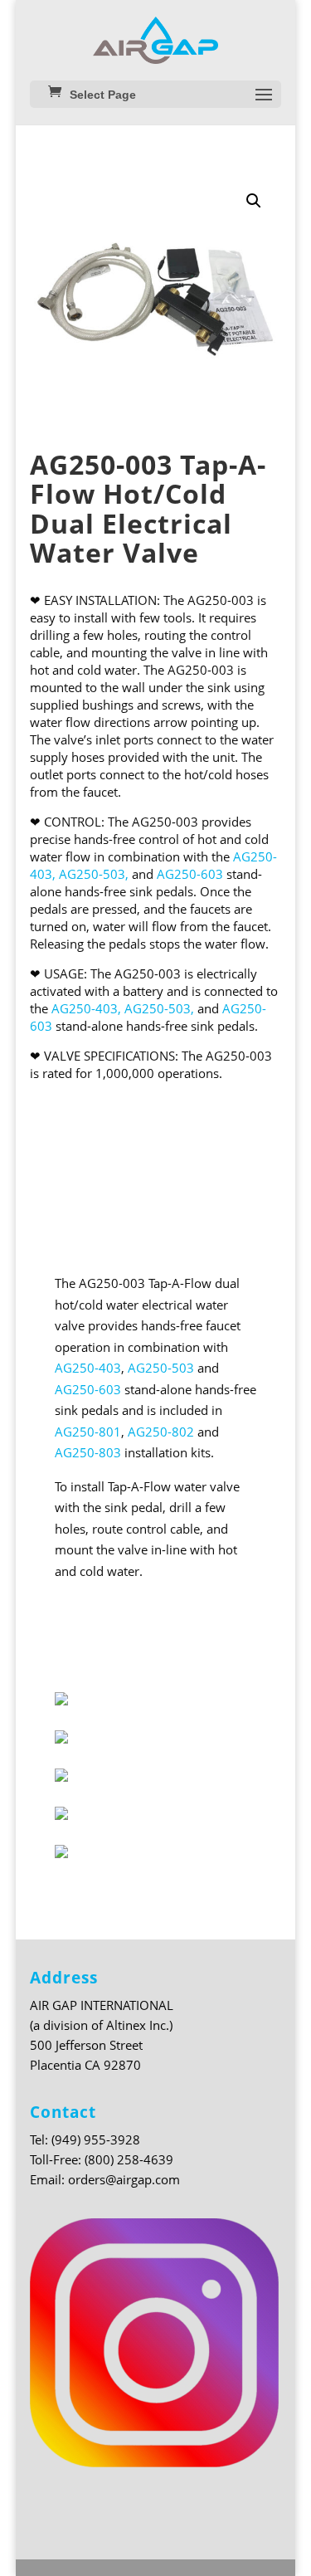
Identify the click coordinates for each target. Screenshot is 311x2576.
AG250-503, (94, 874)
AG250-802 (161, 1432)
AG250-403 (88, 1368)
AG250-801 (88, 1432)
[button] (254, 201)
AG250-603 (190, 874)
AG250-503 (161, 1368)
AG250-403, (86, 1008)
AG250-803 (88, 1452)
